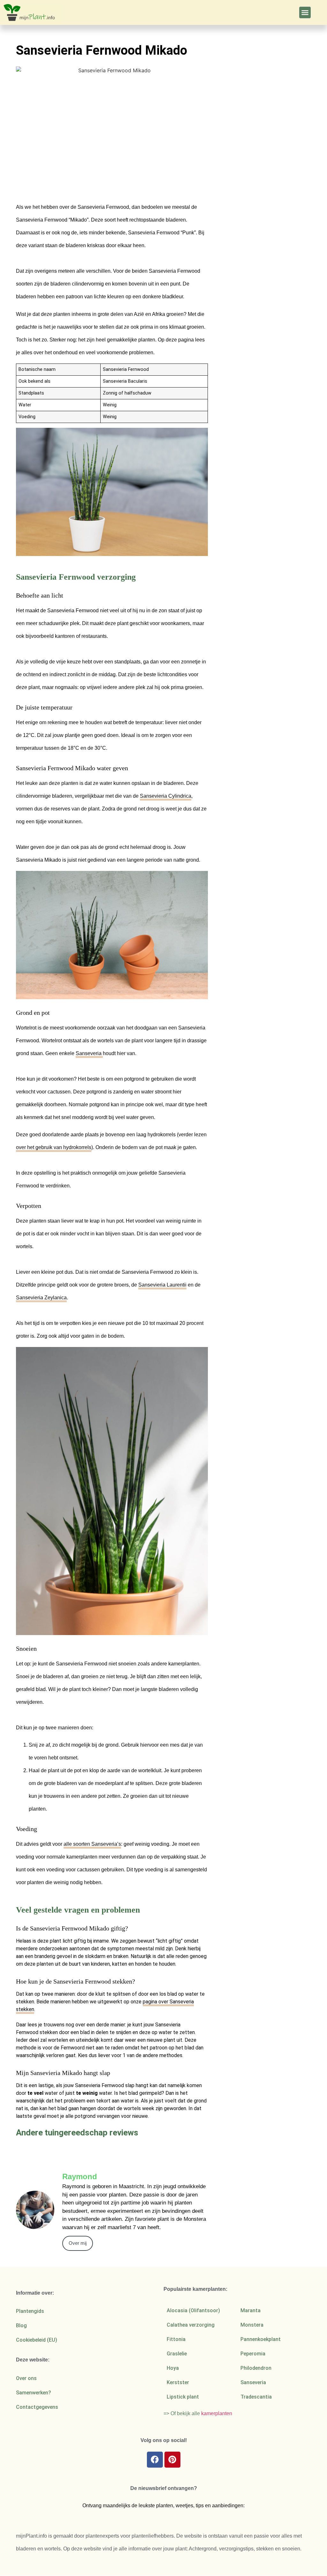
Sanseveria (89, 1053)
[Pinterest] (172, 2460)
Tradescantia (256, 2397)
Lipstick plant (183, 2397)
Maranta (251, 2310)
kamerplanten (217, 2413)
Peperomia (253, 2354)
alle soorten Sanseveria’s (92, 1844)
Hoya (173, 2368)
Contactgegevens (37, 2407)
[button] (305, 12)
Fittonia (176, 2339)
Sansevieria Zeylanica (41, 1298)
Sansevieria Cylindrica (166, 796)
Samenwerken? (34, 2393)
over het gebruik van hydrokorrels (54, 1147)
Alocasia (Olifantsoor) (193, 2310)
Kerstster (178, 2382)
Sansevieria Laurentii (162, 1285)
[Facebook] (155, 2460)
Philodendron (256, 2368)
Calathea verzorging (191, 2325)
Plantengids (30, 2311)
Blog (21, 2325)
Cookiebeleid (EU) (37, 2340)
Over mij (78, 2243)
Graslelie (177, 2354)
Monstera (252, 2325)
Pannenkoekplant (261, 2339)
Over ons (26, 2378)
